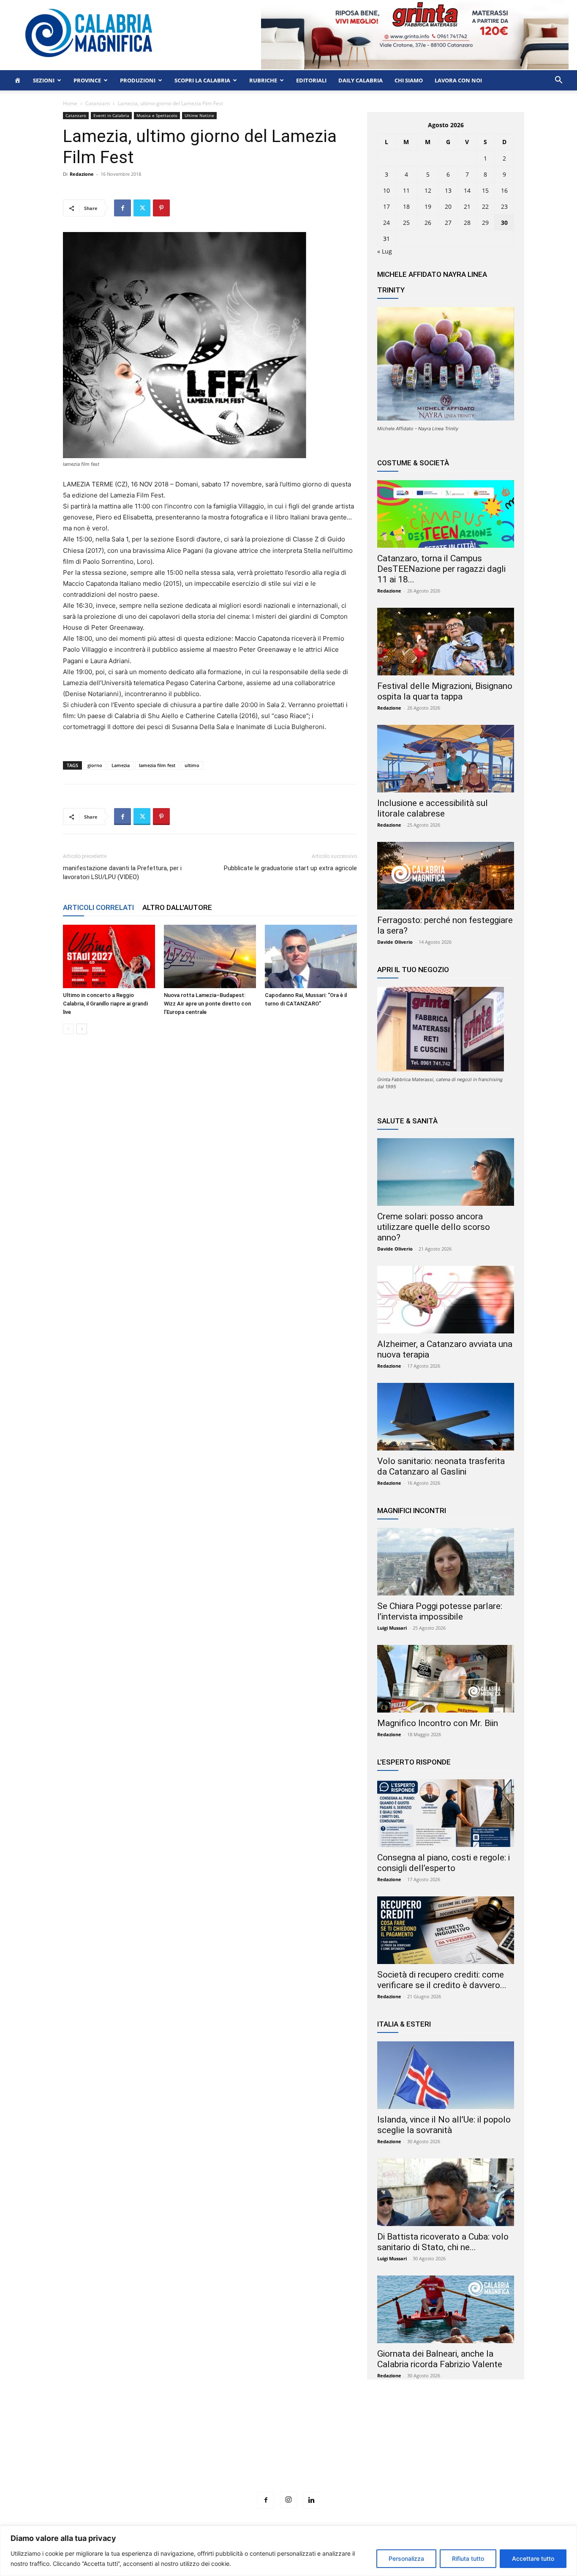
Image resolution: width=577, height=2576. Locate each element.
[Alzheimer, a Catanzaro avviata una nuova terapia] (446, 1300)
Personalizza (406, 2558)
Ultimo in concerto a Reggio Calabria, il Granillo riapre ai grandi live (105, 1004)
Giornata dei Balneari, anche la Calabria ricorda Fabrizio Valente (440, 2359)
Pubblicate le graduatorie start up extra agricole (290, 868)
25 (406, 223)
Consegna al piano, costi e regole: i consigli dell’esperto (444, 1863)
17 (386, 206)
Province (87, 80)
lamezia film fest (157, 765)
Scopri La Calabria (202, 80)
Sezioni (44, 80)
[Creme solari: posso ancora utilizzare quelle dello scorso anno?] (446, 1172)
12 (428, 190)
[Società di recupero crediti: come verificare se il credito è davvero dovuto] (446, 1930)
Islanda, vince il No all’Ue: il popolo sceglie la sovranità (444, 2125)
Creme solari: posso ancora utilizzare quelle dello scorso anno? (434, 1227)
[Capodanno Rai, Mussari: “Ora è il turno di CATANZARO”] (311, 956)
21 (467, 206)
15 (485, 190)
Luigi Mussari (392, 1628)
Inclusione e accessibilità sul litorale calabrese (433, 808)
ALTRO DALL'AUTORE (177, 907)
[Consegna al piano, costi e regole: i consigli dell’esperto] (446, 1813)
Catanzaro (98, 103)
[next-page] (82, 1029)
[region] (288, 2551)
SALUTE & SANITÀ (407, 1121)
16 (504, 190)
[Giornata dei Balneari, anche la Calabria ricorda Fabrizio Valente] (446, 2309)
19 (428, 206)
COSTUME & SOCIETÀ (413, 463)
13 (448, 190)
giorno (95, 765)
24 (386, 223)
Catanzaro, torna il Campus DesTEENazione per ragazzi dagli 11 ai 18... (441, 569)
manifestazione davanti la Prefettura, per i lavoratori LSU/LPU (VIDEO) (122, 873)
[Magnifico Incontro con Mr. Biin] (446, 1679)
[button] (558, 81)
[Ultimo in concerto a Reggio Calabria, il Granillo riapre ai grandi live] (109, 956)
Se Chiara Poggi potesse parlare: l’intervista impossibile (440, 1611)
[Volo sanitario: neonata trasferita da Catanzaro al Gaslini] (446, 1417)
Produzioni (138, 80)
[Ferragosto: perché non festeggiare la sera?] (446, 876)
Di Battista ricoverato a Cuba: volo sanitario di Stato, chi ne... (443, 2242)
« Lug (385, 251)
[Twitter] (142, 208)
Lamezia (121, 765)
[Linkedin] (311, 2500)
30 (504, 223)
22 (485, 206)
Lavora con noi (458, 80)
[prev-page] (68, 1029)
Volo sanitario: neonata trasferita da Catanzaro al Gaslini (441, 1466)
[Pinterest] (161, 208)
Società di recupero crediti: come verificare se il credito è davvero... (442, 1980)
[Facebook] (122, 208)
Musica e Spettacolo (157, 115)
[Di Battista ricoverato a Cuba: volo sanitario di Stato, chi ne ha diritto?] (446, 2192)
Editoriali (311, 80)
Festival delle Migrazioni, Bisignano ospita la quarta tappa (445, 691)
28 (467, 223)
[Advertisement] (288, 2451)
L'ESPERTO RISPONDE (414, 1762)
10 (386, 190)
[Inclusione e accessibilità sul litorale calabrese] (446, 759)
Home (70, 103)
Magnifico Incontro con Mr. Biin (438, 1723)
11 (406, 190)
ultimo (192, 765)
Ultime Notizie (199, 115)
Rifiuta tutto (468, 2558)
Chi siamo (409, 80)
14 (467, 190)
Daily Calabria (361, 80)
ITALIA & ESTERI (404, 2024)
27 (448, 223)
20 (448, 206)
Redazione (82, 174)
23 (504, 206)
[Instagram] (288, 2500)
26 (428, 223)
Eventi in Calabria (111, 115)
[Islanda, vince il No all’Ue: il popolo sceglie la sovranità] (446, 2075)
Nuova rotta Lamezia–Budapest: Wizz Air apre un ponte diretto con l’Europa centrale (207, 1004)
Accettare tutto (533, 2558)
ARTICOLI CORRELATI (98, 907)
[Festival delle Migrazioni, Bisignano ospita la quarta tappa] (446, 642)
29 (485, 223)
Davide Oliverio (395, 942)
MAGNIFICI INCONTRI (412, 1511)
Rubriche (263, 80)
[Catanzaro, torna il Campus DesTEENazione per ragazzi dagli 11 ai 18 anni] (446, 514)
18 (406, 206)
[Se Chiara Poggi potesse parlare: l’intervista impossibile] (446, 1562)
